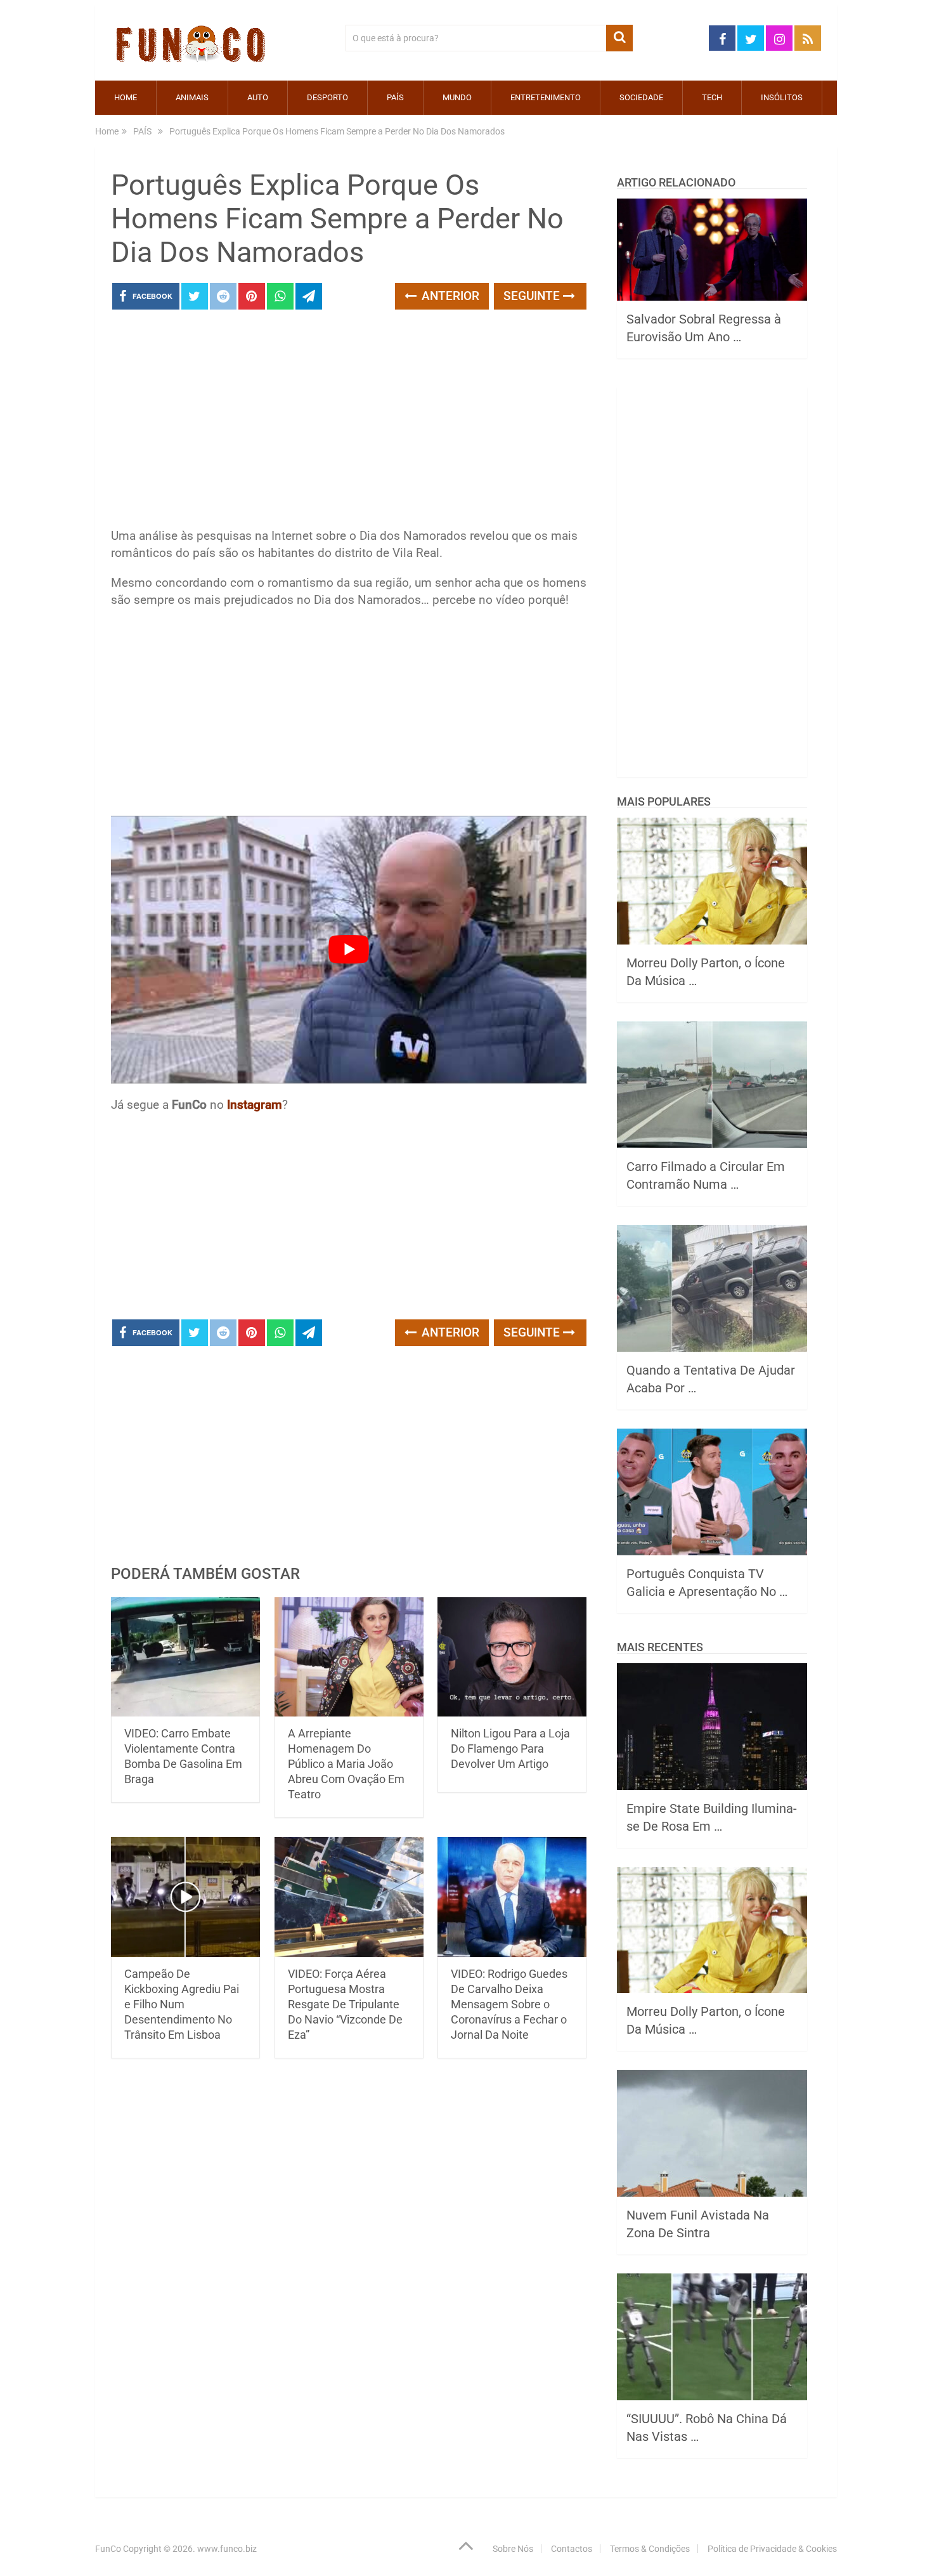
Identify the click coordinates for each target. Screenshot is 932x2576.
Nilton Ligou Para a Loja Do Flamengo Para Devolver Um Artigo (510, 1749)
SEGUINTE (533, 296)
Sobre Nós (513, 2549)
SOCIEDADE (641, 97)
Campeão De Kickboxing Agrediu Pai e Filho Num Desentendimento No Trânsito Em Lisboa (182, 2004)
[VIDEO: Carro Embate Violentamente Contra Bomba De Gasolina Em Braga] (185, 1657)
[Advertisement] (349, 422)
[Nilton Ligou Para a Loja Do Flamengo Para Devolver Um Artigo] (512, 1657)
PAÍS (395, 97)
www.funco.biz (227, 2549)
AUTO (258, 97)
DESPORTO (327, 97)
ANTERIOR (449, 296)
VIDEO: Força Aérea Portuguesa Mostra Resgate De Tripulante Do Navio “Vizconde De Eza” (345, 2004)
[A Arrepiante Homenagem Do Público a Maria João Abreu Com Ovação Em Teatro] (349, 1657)
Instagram (255, 1105)
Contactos (572, 2549)
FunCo (108, 2549)
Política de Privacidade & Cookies (772, 2549)
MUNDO (457, 97)
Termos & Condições (650, 2549)
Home (126, 97)
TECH (712, 97)
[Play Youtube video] (349, 950)
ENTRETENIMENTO (546, 97)
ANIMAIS (192, 97)
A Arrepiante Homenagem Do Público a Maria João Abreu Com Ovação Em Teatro (346, 1764)
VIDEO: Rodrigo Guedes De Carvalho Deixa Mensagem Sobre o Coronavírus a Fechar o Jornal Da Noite (509, 2004)
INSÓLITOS (782, 97)
